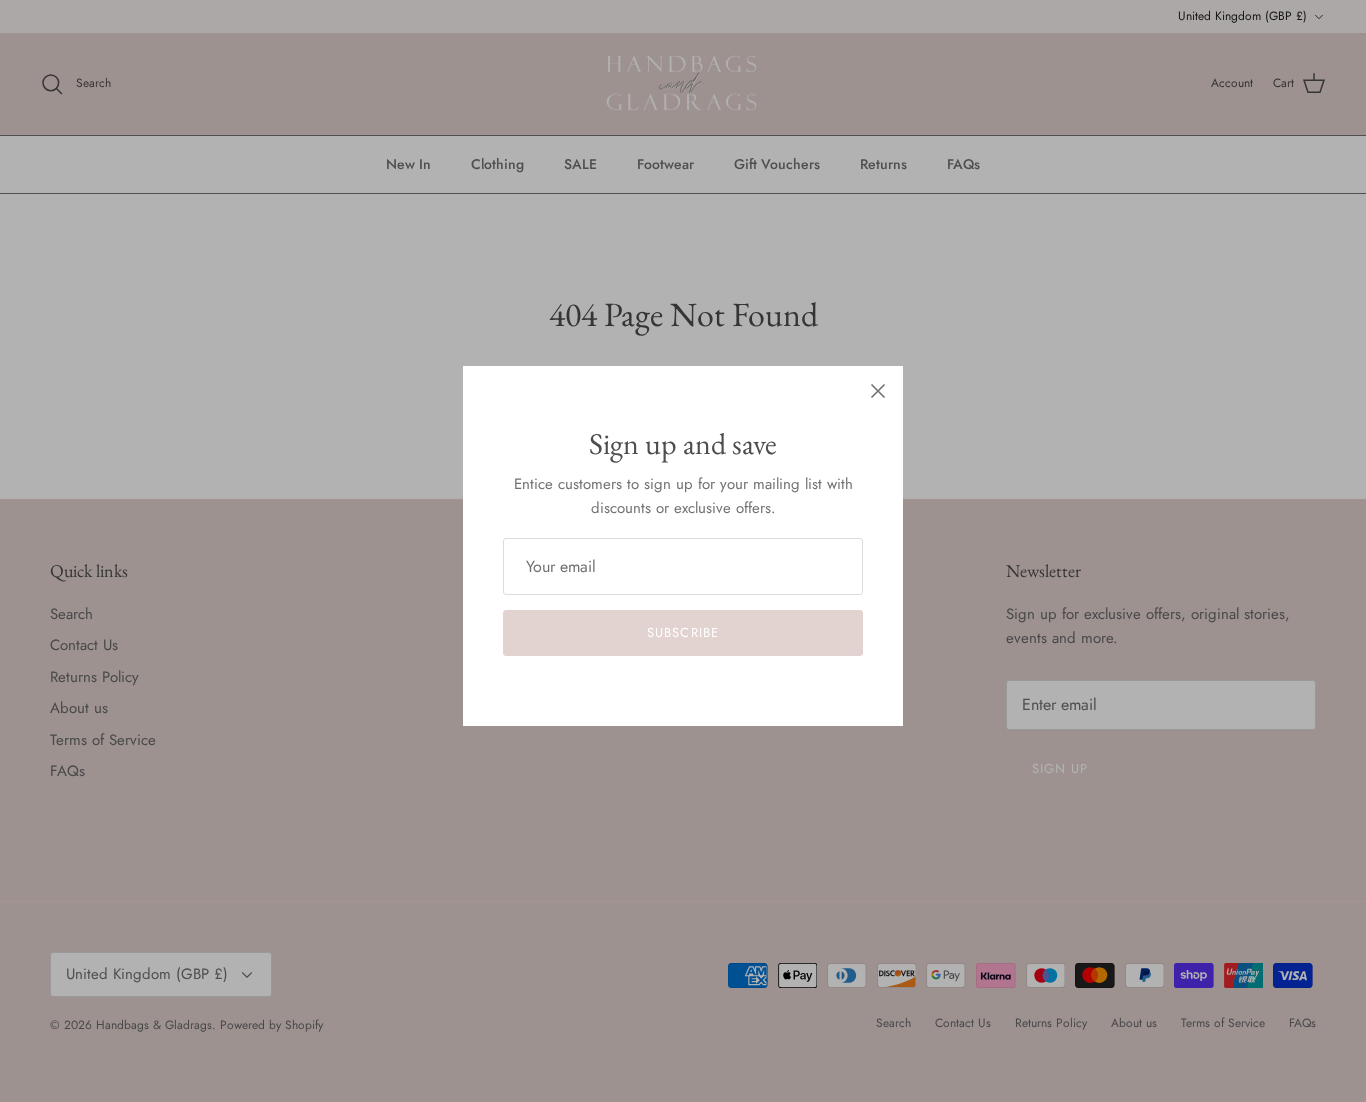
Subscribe (682, 632)
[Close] (878, 391)
